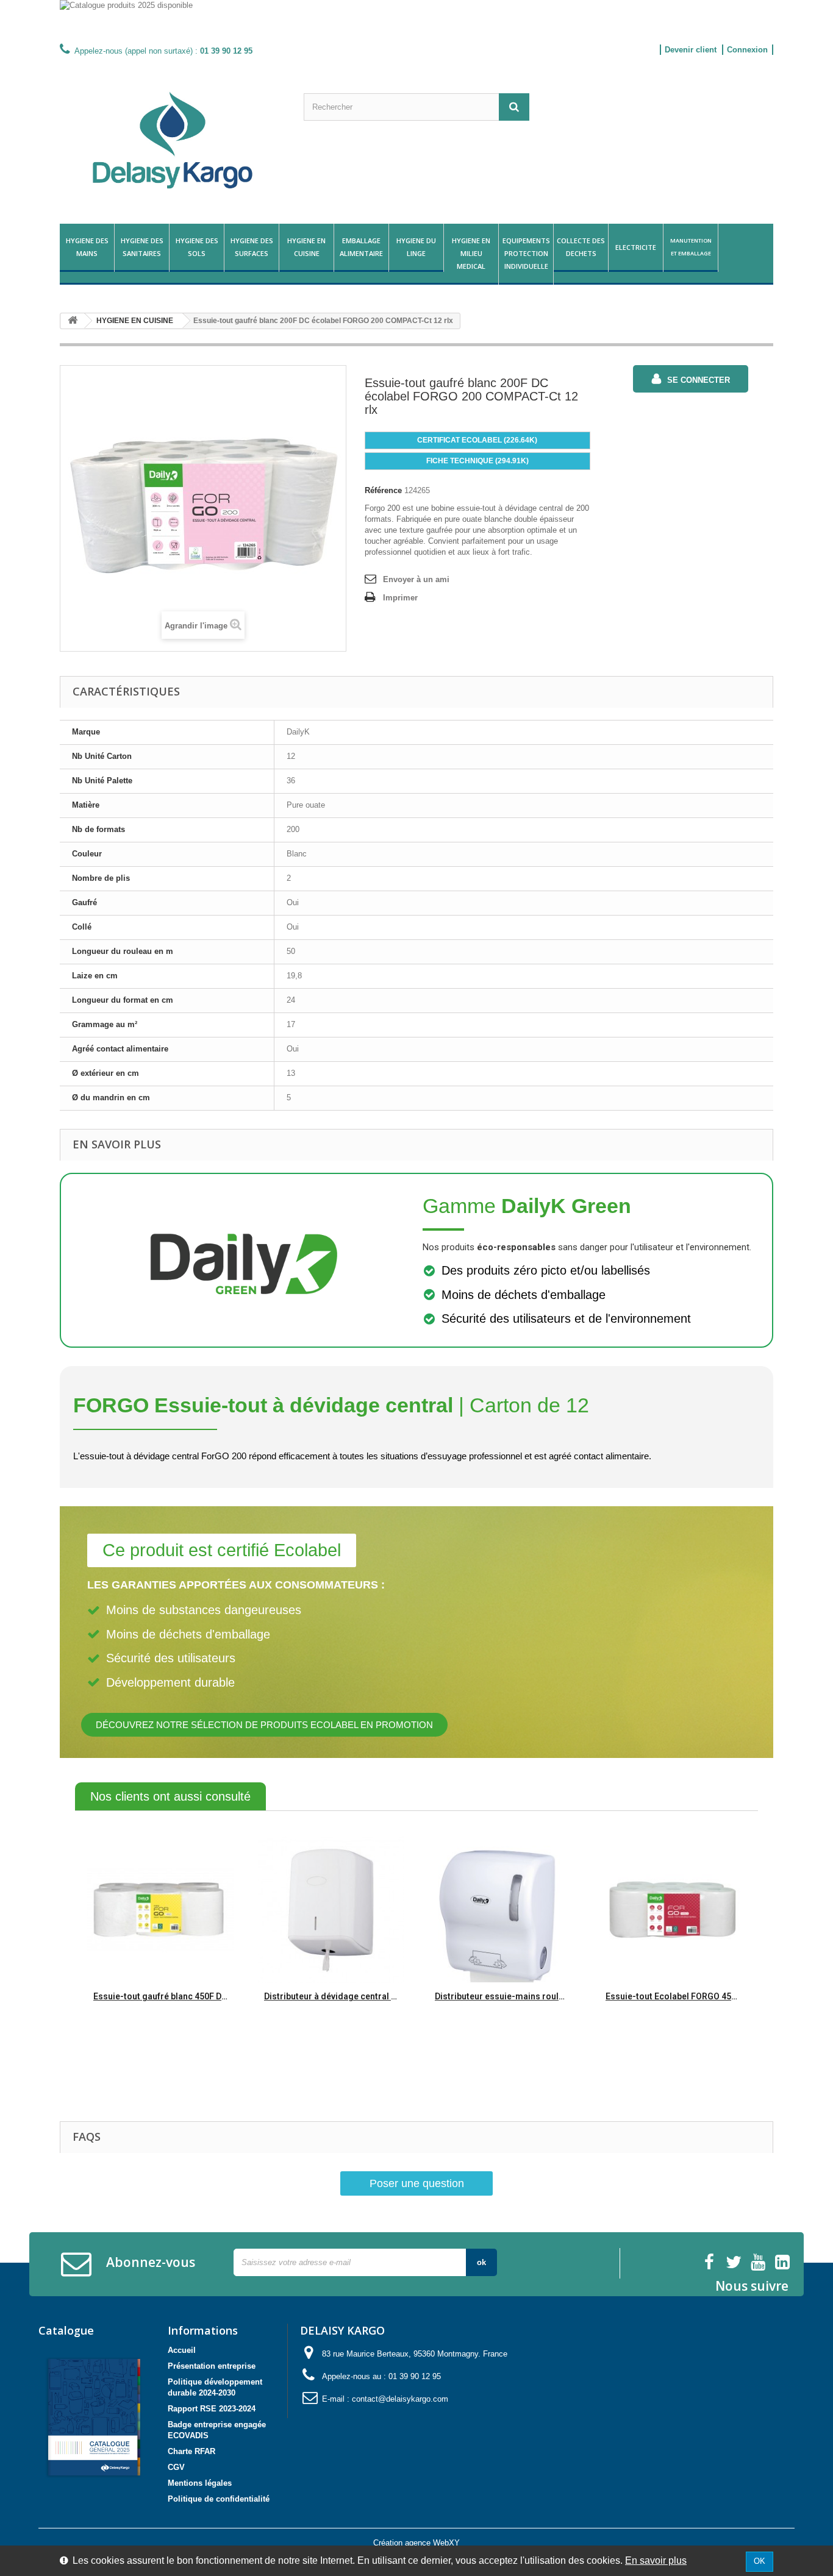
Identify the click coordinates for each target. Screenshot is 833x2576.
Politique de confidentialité (219, 2499)
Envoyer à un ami (416, 579)
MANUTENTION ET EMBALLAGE (691, 247)
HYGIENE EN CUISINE (306, 247)
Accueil (182, 2350)
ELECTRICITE (636, 247)
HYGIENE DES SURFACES (252, 247)
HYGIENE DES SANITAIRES (142, 247)
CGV (176, 2467)
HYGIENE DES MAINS (87, 247)
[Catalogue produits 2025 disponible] (416, 20)
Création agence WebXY (416, 2543)
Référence (383, 490)
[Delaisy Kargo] (173, 140)
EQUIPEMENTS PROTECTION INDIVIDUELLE (526, 253)
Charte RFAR (191, 2451)
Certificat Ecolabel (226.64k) (477, 440)
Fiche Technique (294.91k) (477, 461)
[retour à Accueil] (73, 321)
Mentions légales (200, 2483)
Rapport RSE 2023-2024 (212, 2409)
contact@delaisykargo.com (400, 2399)
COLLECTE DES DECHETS (581, 247)
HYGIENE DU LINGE (416, 247)
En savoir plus (656, 2560)
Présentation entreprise (212, 2366)
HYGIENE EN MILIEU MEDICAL (471, 253)
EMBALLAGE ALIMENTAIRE (361, 247)
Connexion (747, 50)
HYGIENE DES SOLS (197, 247)
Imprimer (400, 598)
